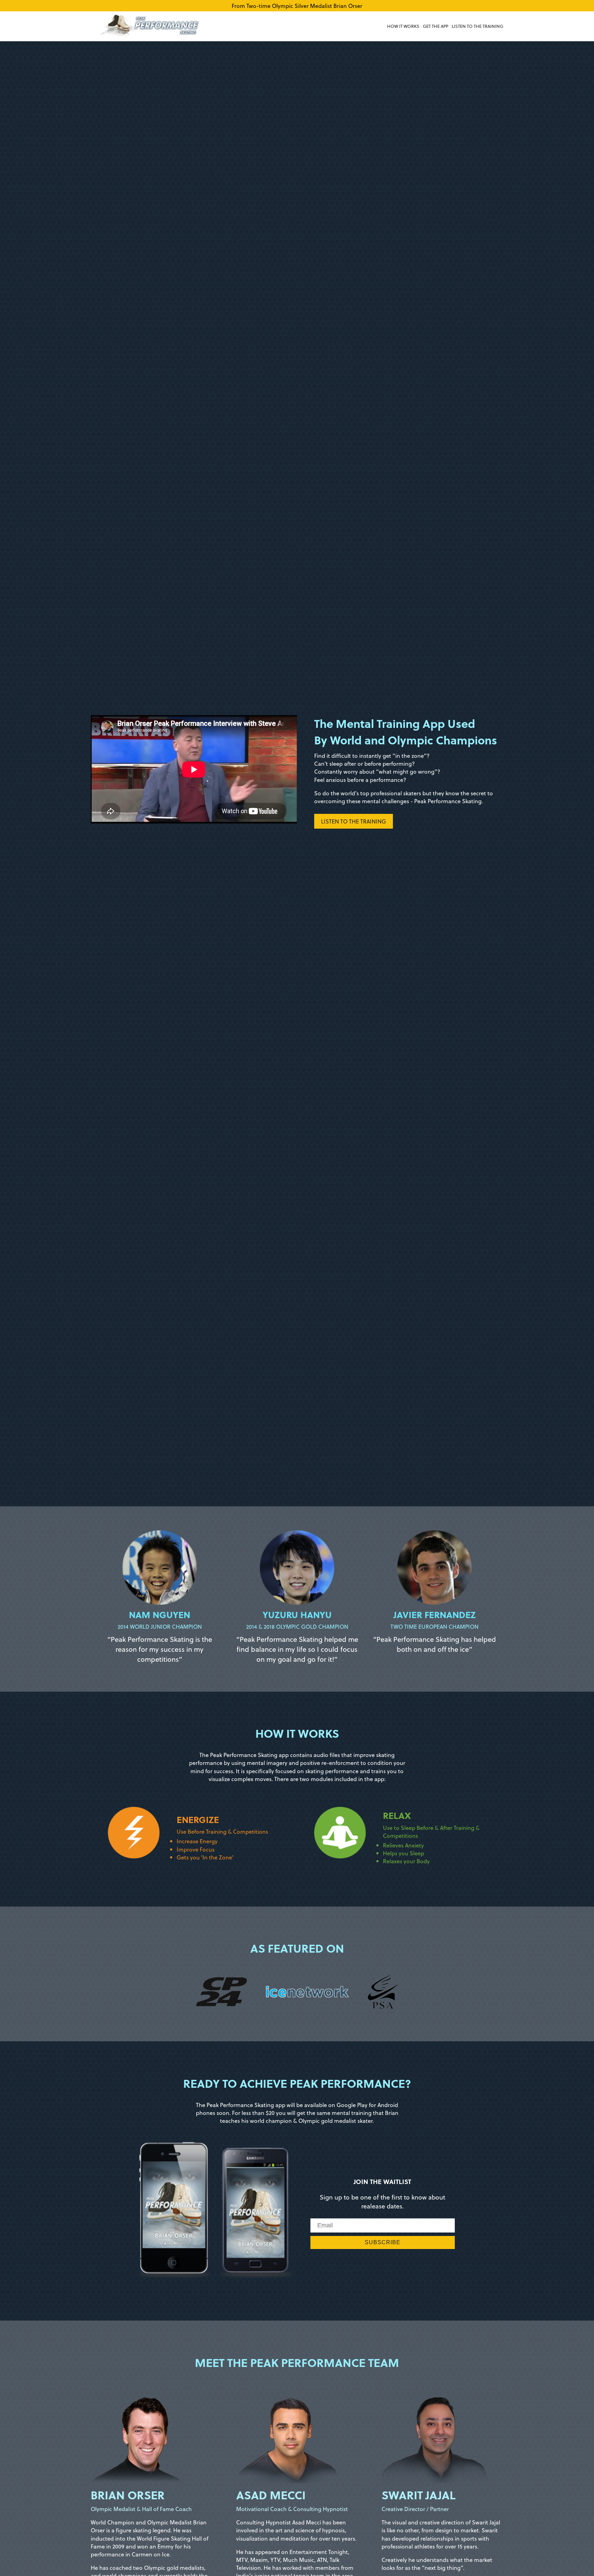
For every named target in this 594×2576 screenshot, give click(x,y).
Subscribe (383, 2242)
